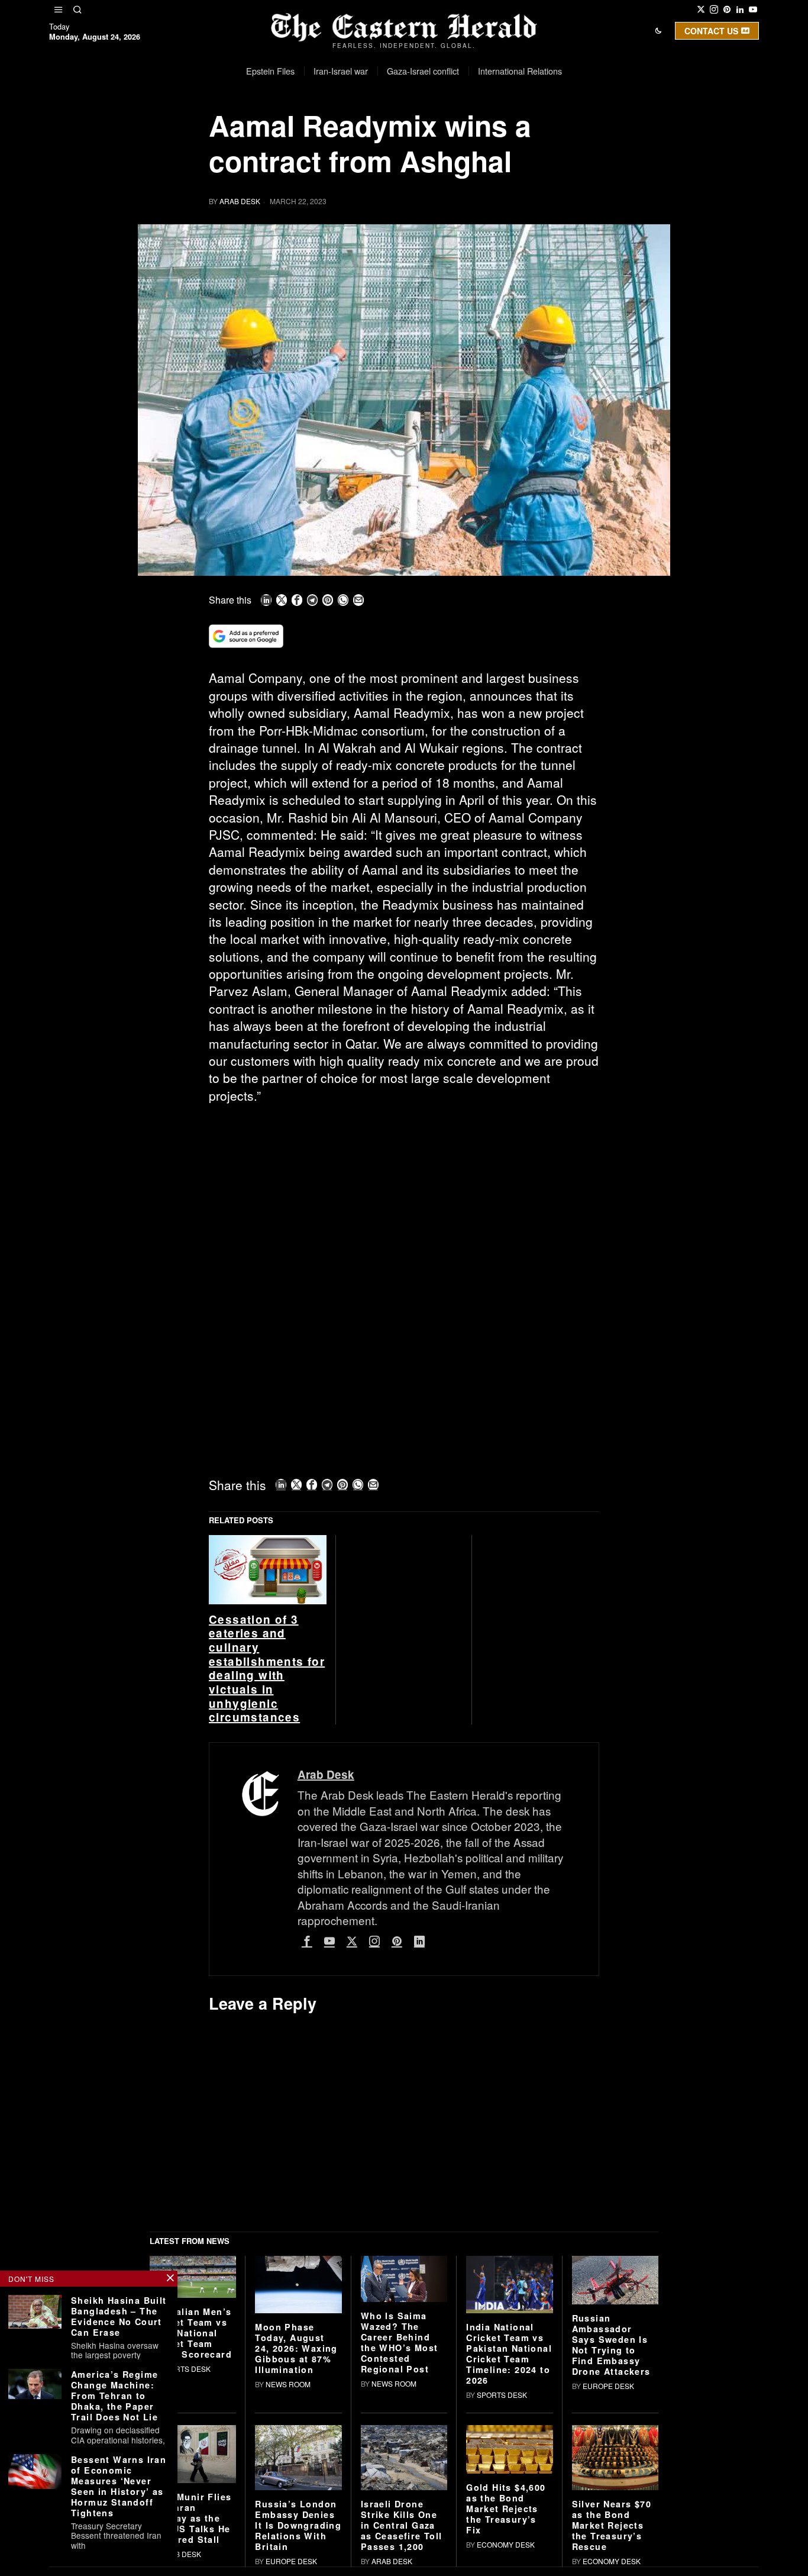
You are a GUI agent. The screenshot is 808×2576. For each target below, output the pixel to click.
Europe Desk (608, 2386)
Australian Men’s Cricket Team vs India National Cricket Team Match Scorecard (191, 2333)
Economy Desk (506, 2544)
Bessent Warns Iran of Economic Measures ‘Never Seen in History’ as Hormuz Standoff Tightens (119, 2486)
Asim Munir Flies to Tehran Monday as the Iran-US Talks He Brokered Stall (190, 2518)
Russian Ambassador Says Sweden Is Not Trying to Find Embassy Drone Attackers (611, 2345)
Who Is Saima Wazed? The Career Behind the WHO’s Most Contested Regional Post (400, 2342)
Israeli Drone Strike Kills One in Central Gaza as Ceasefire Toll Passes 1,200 (402, 2525)
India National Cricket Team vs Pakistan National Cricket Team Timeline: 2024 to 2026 (509, 2353)
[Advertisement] (404, 1201)
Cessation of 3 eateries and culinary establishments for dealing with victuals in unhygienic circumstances (267, 1669)
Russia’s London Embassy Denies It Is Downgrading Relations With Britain (298, 2525)
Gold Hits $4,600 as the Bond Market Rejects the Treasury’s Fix (506, 2509)
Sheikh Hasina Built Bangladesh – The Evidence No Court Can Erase (119, 2316)
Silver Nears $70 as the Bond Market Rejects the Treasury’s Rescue (612, 2525)
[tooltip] (701, 9)
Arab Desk (240, 201)
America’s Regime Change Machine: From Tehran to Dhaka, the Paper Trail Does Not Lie (114, 2396)
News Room (288, 2384)
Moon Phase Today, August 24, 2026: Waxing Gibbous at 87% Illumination (296, 2348)
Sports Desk (185, 2369)
